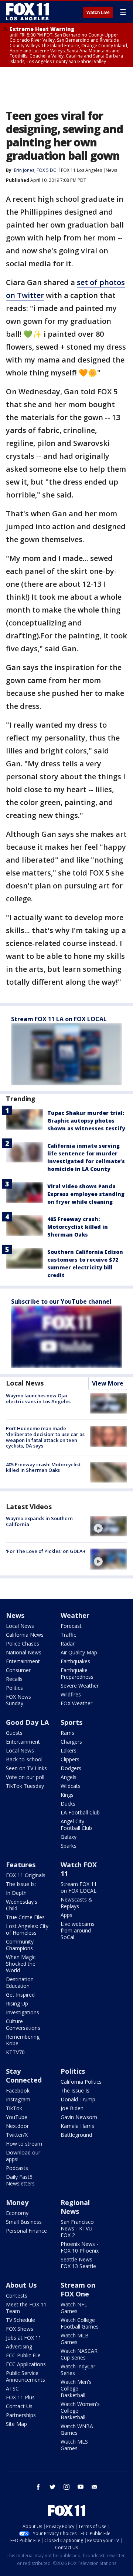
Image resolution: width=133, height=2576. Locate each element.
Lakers (69, 1750)
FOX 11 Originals (26, 1875)
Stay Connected (24, 2076)
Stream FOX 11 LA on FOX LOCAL (59, 1019)
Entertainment (23, 1661)
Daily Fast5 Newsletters (20, 2180)
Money (17, 2202)
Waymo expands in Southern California (39, 1521)
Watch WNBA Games (77, 2429)
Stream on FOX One (78, 2289)
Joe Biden (72, 2108)
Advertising (19, 2346)
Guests (14, 1733)
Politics (14, 1688)
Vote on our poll (25, 1777)
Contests (17, 2296)
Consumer (18, 1670)
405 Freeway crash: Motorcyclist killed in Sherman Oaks (78, 1227)
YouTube (17, 2117)
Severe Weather (80, 1686)
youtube (81, 2487)
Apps (66, 1915)
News (111, 170)
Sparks (69, 1846)
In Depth (16, 1893)
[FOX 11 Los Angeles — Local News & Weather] (27, 12)
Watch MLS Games (74, 2445)
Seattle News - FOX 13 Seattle (78, 2263)
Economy (17, 2213)
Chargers (71, 1742)
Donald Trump (78, 2099)
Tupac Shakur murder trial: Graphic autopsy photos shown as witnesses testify (86, 1121)
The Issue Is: (21, 1884)
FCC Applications (26, 2364)
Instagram (18, 2099)
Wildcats (71, 1786)
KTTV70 (15, 2052)
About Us (21, 2285)
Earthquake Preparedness (77, 1673)
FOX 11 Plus (20, 2397)
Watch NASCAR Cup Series (79, 2354)
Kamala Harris (77, 2126)
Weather (75, 1615)
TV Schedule (21, 2320)
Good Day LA (27, 1722)
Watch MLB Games (75, 2339)
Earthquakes (75, 1661)
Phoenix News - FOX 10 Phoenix (80, 2247)
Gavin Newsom (79, 2117)
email (95, 2487)
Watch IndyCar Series (78, 2370)
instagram (66, 2487)
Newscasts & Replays (76, 1903)
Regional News (75, 2207)
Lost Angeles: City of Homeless (27, 1929)
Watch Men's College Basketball (76, 2388)
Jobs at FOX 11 (24, 2338)
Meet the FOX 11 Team (26, 2308)
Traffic (68, 1635)
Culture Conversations (23, 2024)
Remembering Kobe (23, 2040)
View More (108, 1383)
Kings (67, 1795)
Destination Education (20, 1982)
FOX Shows (20, 2329)
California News (25, 1635)
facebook (38, 2487)
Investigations (23, 2012)
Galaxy (69, 1837)
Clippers (70, 1759)
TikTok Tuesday (25, 1786)
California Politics (81, 2082)
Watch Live (98, 13)
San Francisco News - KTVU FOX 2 (77, 2228)
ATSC (12, 2388)
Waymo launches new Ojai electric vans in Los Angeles (38, 1398)
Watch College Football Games (80, 2323)
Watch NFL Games (74, 2308)
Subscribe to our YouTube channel (61, 1301)
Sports (71, 1722)
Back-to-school (24, 1759)
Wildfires (71, 1694)
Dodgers (71, 1768)
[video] (109, 1526)
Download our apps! (23, 2156)
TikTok (14, 2108)
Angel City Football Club (76, 1825)
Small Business (24, 2222)
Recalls (14, 1679)
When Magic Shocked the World (21, 1964)
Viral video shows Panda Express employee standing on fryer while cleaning (86, 1194)
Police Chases (23, 1644)
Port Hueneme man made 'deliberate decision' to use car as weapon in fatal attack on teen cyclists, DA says (45, 1437)
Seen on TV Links (26, 1768)
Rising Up (17, 2003)
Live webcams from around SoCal (78, 1930)
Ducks (68, 1804)
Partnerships (21, 2415)
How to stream (24, 2144)
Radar (68, 1644)
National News (24, 1652)
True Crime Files (25, 1917)
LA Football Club (80, 1812)
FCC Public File (23, 2355)
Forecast (71, 1626)
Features (21, 1865)
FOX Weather (76, 1703)
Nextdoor (17, 2126)
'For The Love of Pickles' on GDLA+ (46, 1551)
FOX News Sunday (18, 1700)
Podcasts (17, 2168)
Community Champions (20, 1945)
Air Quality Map (79, 1652)
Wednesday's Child (22, 1905)
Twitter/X (17, 2135)
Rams (67, 1733)
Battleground (76, 2135)
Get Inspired (20, 1995)
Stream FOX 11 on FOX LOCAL (79, 1887)
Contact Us (19, 2406)
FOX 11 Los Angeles (81, 170)
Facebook (18, 2090)
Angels (69, 1777)
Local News (25, 1383)
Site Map (16, 2424)
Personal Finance (26, 2231)
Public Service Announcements (25, 2376)
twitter (52, 2487)
